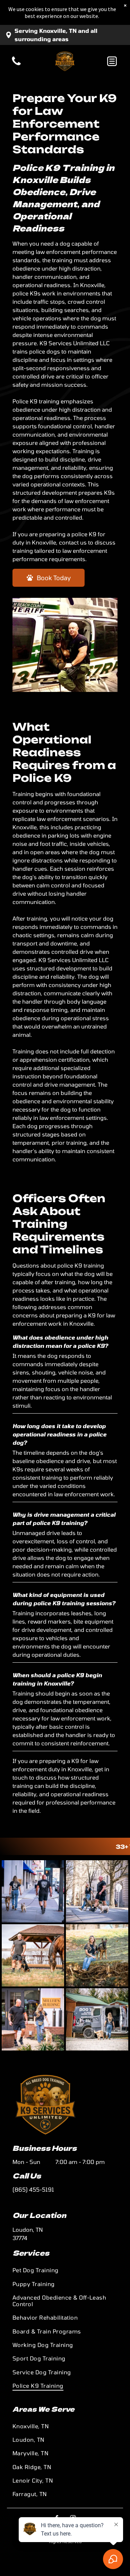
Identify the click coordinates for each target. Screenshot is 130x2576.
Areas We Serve (44, 2409)
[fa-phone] (16, 65)
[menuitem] (65, 2270)
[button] (112, 61)
